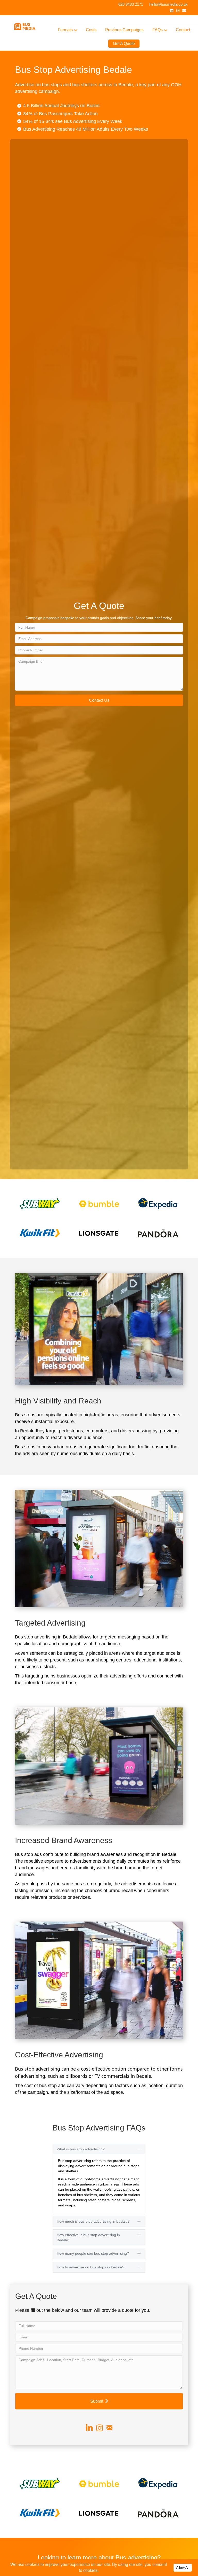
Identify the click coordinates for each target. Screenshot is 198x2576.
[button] (99, 700)
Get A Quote (124, 44)
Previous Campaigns (124, 30)
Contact (183, 30)
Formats (65, 30)
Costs (91, 30)
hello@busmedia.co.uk (168, 4)
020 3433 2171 (131, 4)
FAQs (158, 30)
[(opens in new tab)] (40, 1204)
